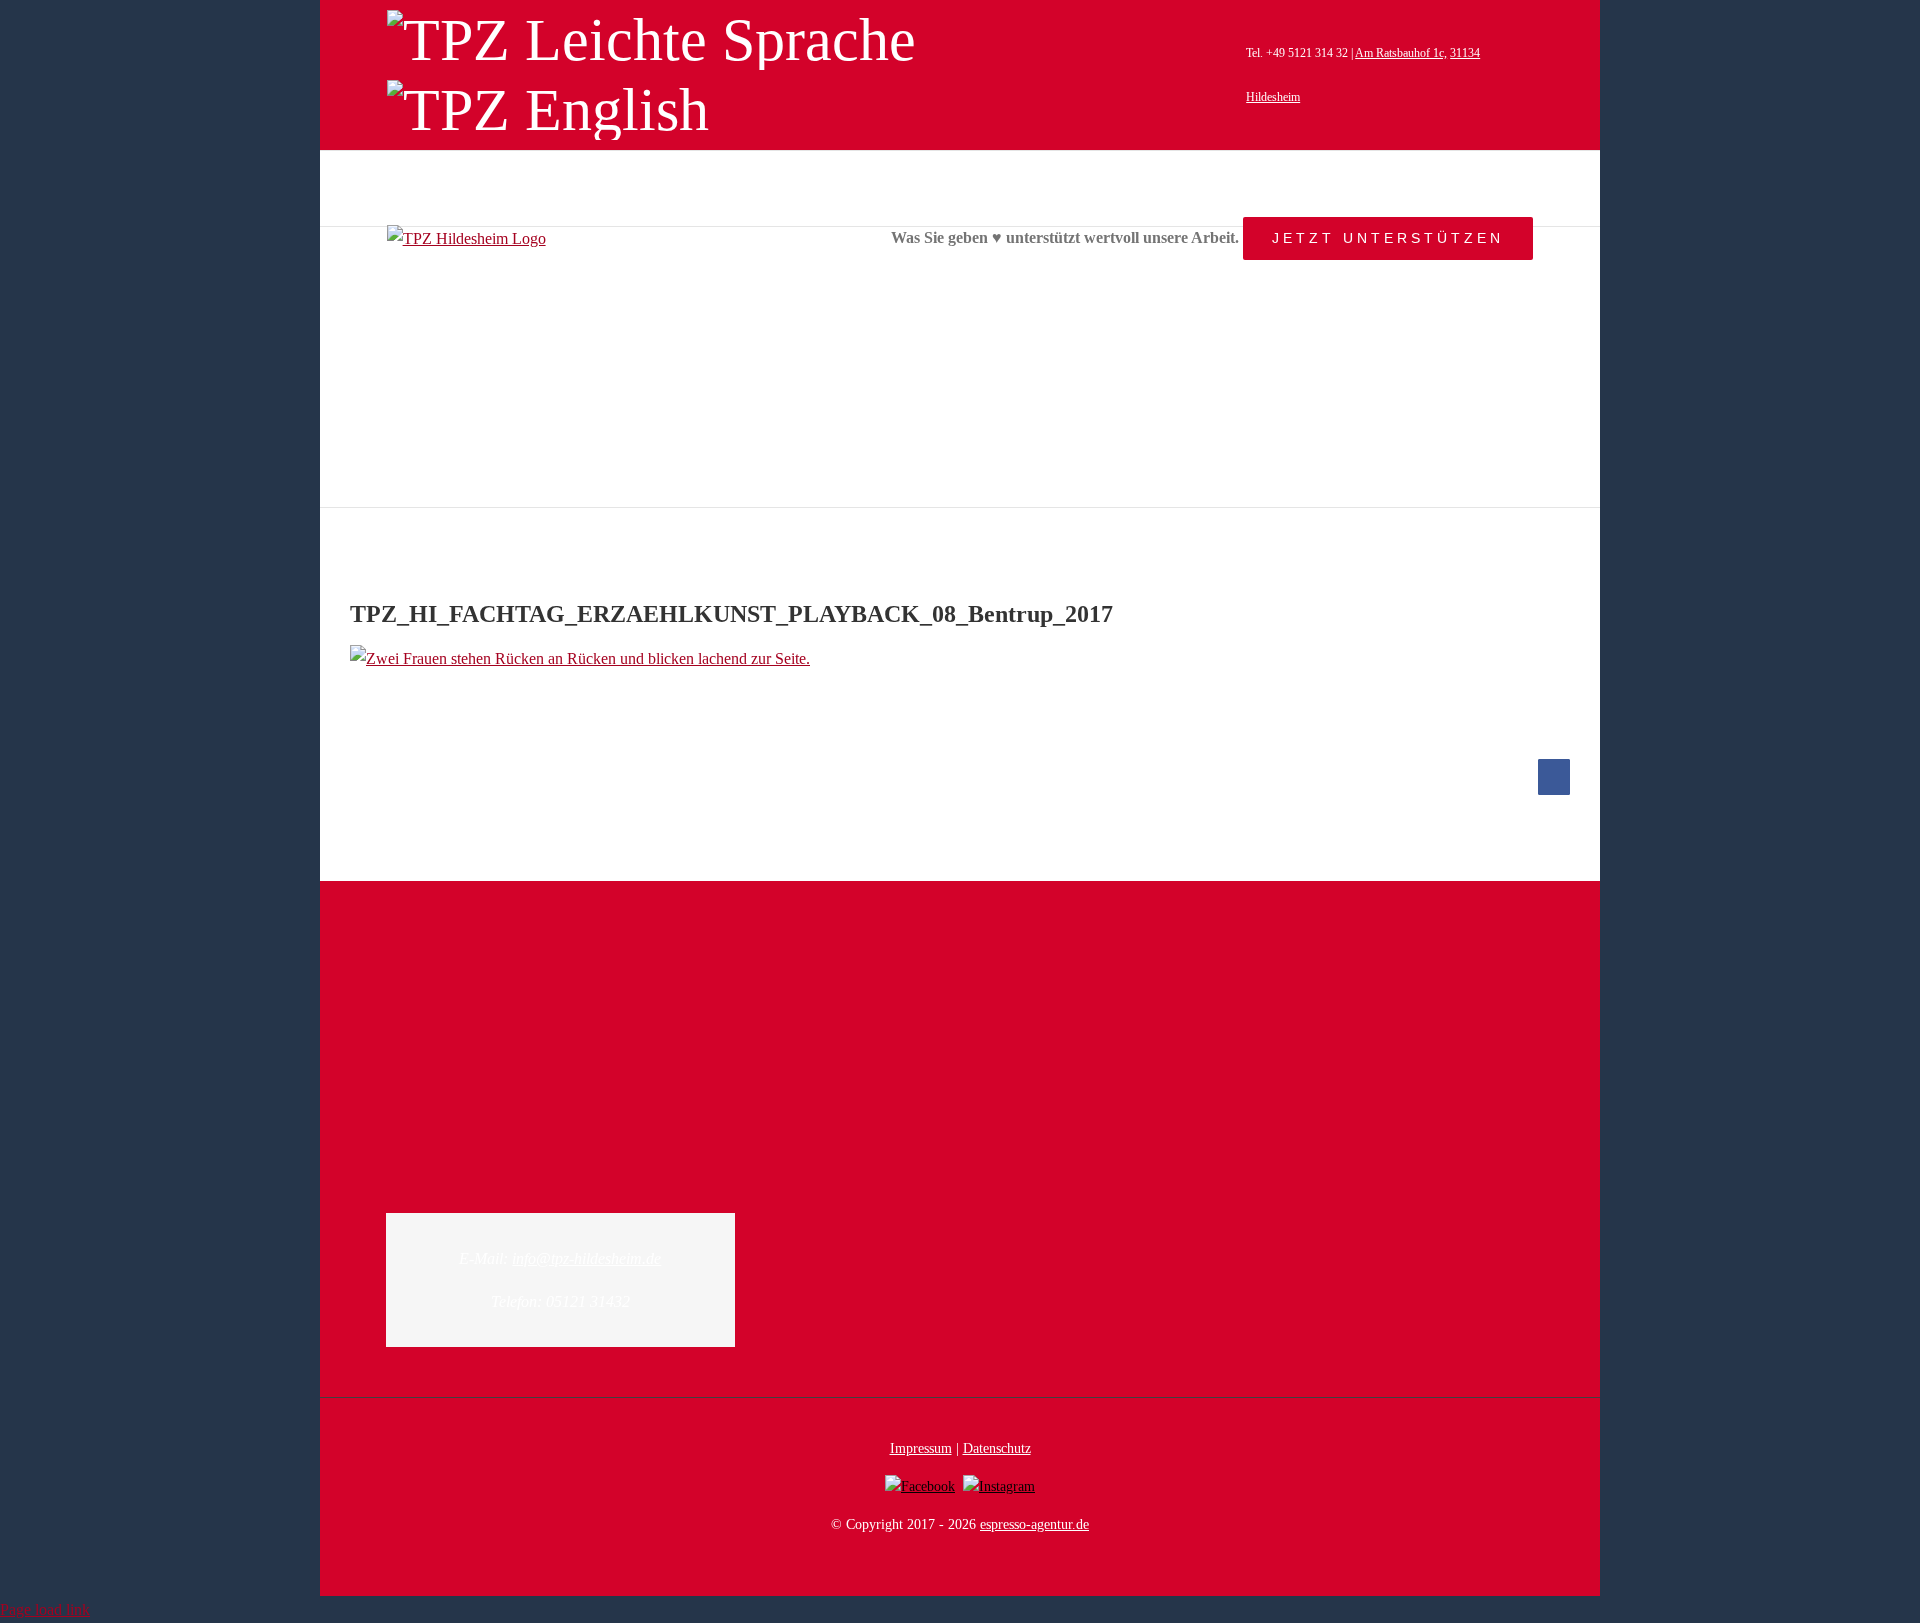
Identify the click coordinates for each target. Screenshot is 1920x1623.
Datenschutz (997, 1448)
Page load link (45, 1609)
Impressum (921, 1448)
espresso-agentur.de (1034, 1524)
